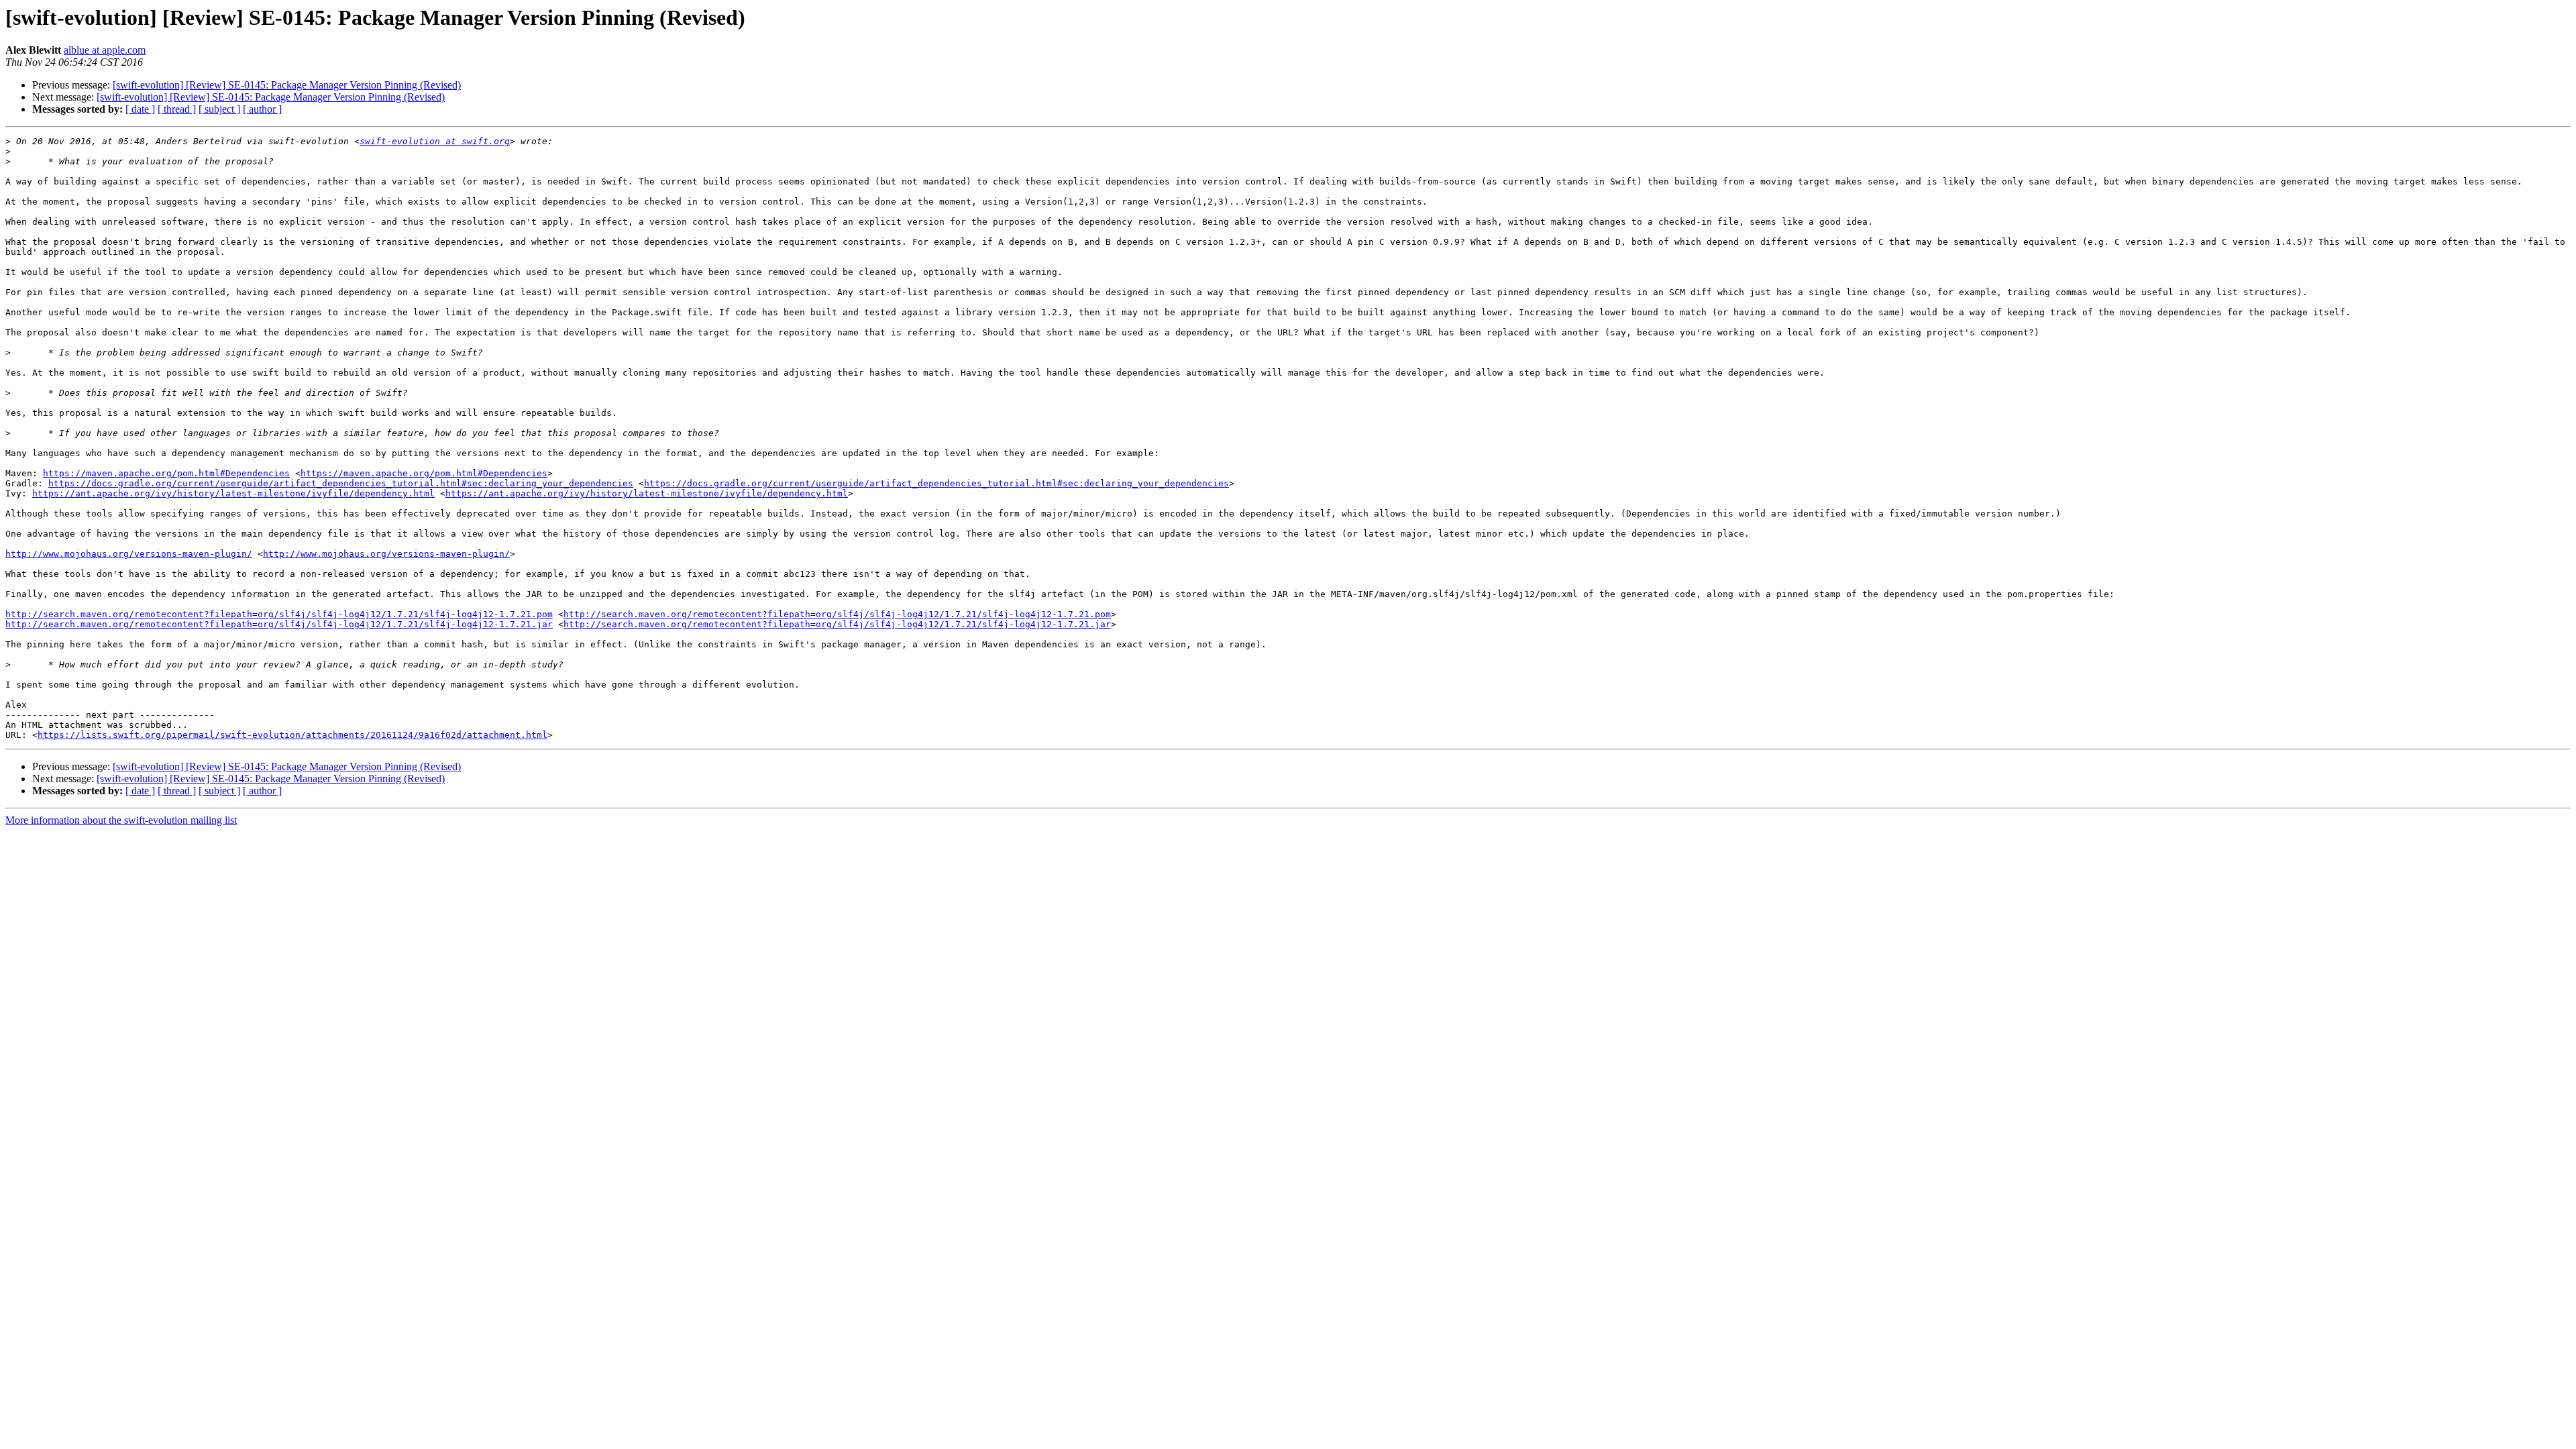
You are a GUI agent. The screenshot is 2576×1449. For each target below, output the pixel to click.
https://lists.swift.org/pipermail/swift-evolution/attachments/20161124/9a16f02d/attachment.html (292, 735)
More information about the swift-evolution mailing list (121, 820)
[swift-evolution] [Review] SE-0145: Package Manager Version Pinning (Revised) (287, 85)
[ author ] (262, 109)
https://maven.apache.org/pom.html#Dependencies (166, 473)
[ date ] (140, 109)
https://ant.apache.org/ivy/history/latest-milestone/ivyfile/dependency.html (233, 493)
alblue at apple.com (105, 50)
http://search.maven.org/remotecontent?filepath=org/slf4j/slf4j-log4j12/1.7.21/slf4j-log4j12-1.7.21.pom (279, 614)
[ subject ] (219, 109)
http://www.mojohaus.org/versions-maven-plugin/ (129, 554)
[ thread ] (177, 109)
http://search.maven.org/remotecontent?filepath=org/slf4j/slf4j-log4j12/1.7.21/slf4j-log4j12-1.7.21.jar (279, 624)
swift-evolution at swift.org (435, 141)
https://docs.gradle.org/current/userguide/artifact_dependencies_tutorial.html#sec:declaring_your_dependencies (341, 483)
